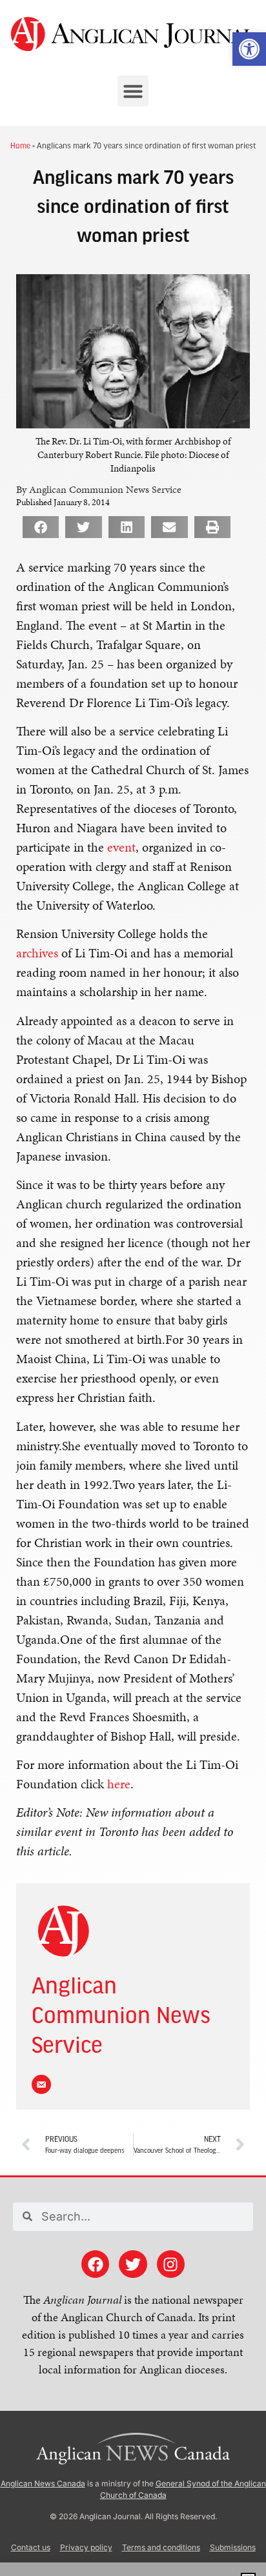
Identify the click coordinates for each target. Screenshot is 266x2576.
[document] (133, 1288)
